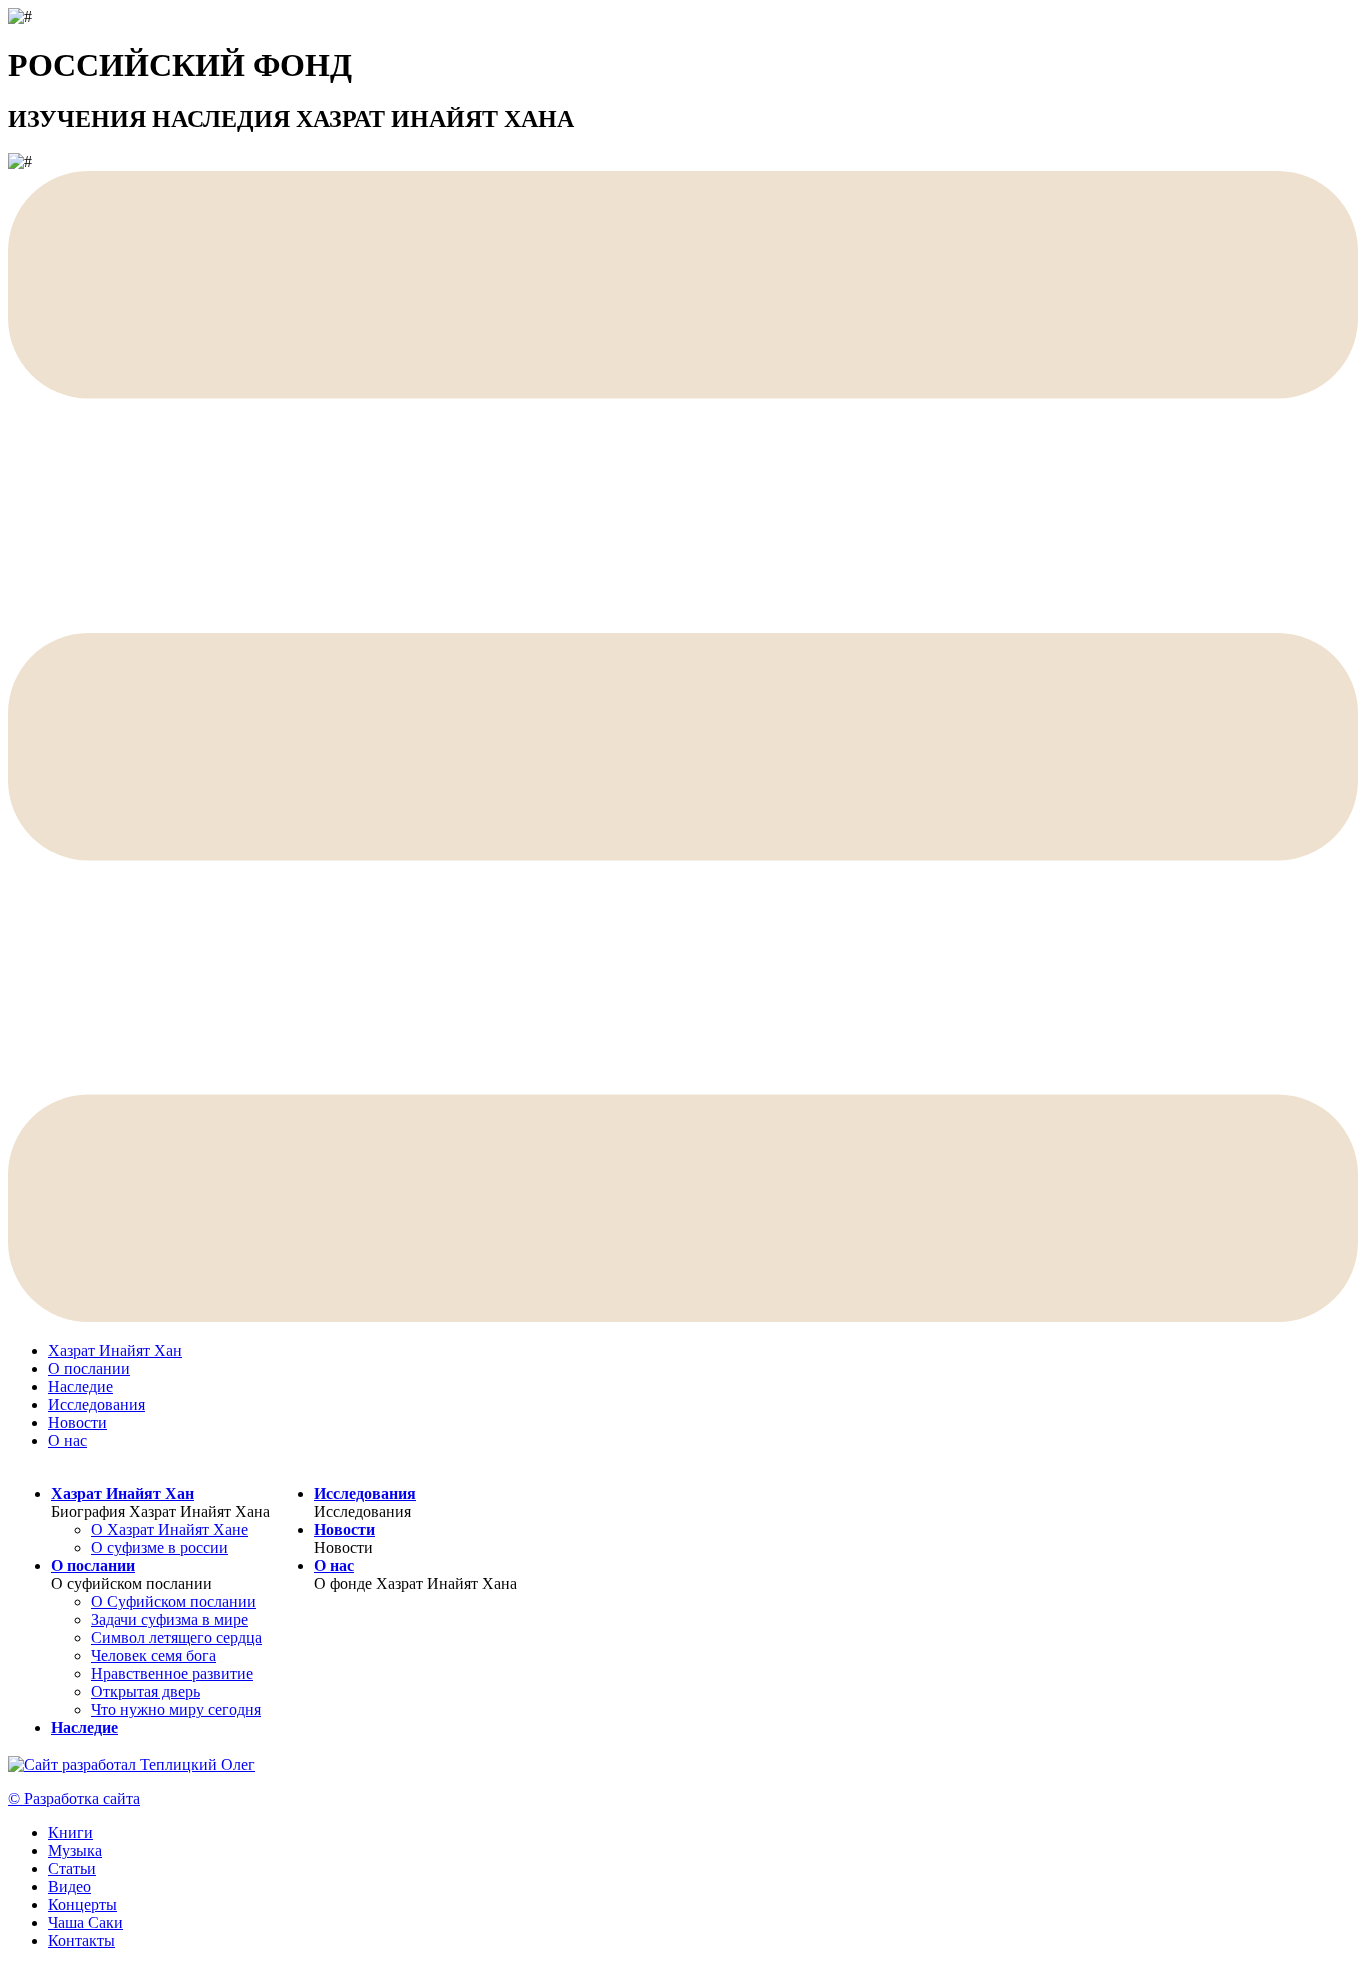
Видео (69, 1886)
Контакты (81, 1940)
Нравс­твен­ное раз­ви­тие (172, 1673)
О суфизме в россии (159, 1547)
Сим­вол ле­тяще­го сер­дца (176, 1637)
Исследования (96, 1404)
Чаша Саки (85, 1922)
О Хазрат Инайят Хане (169, 1529)
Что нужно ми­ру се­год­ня (176, 1709)
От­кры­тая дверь (145, 1691)
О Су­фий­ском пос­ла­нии (173, 1601)
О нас (67, 1440)
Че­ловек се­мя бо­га (153, 1655)
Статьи (72, 1868)
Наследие (80, 1386)
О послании (89, 1368)
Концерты (82, 1904)
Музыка (75, 1850)
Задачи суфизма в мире (169, 1619)
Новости (77, 1422)
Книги (70, 1832)
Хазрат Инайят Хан (115, 1350)
